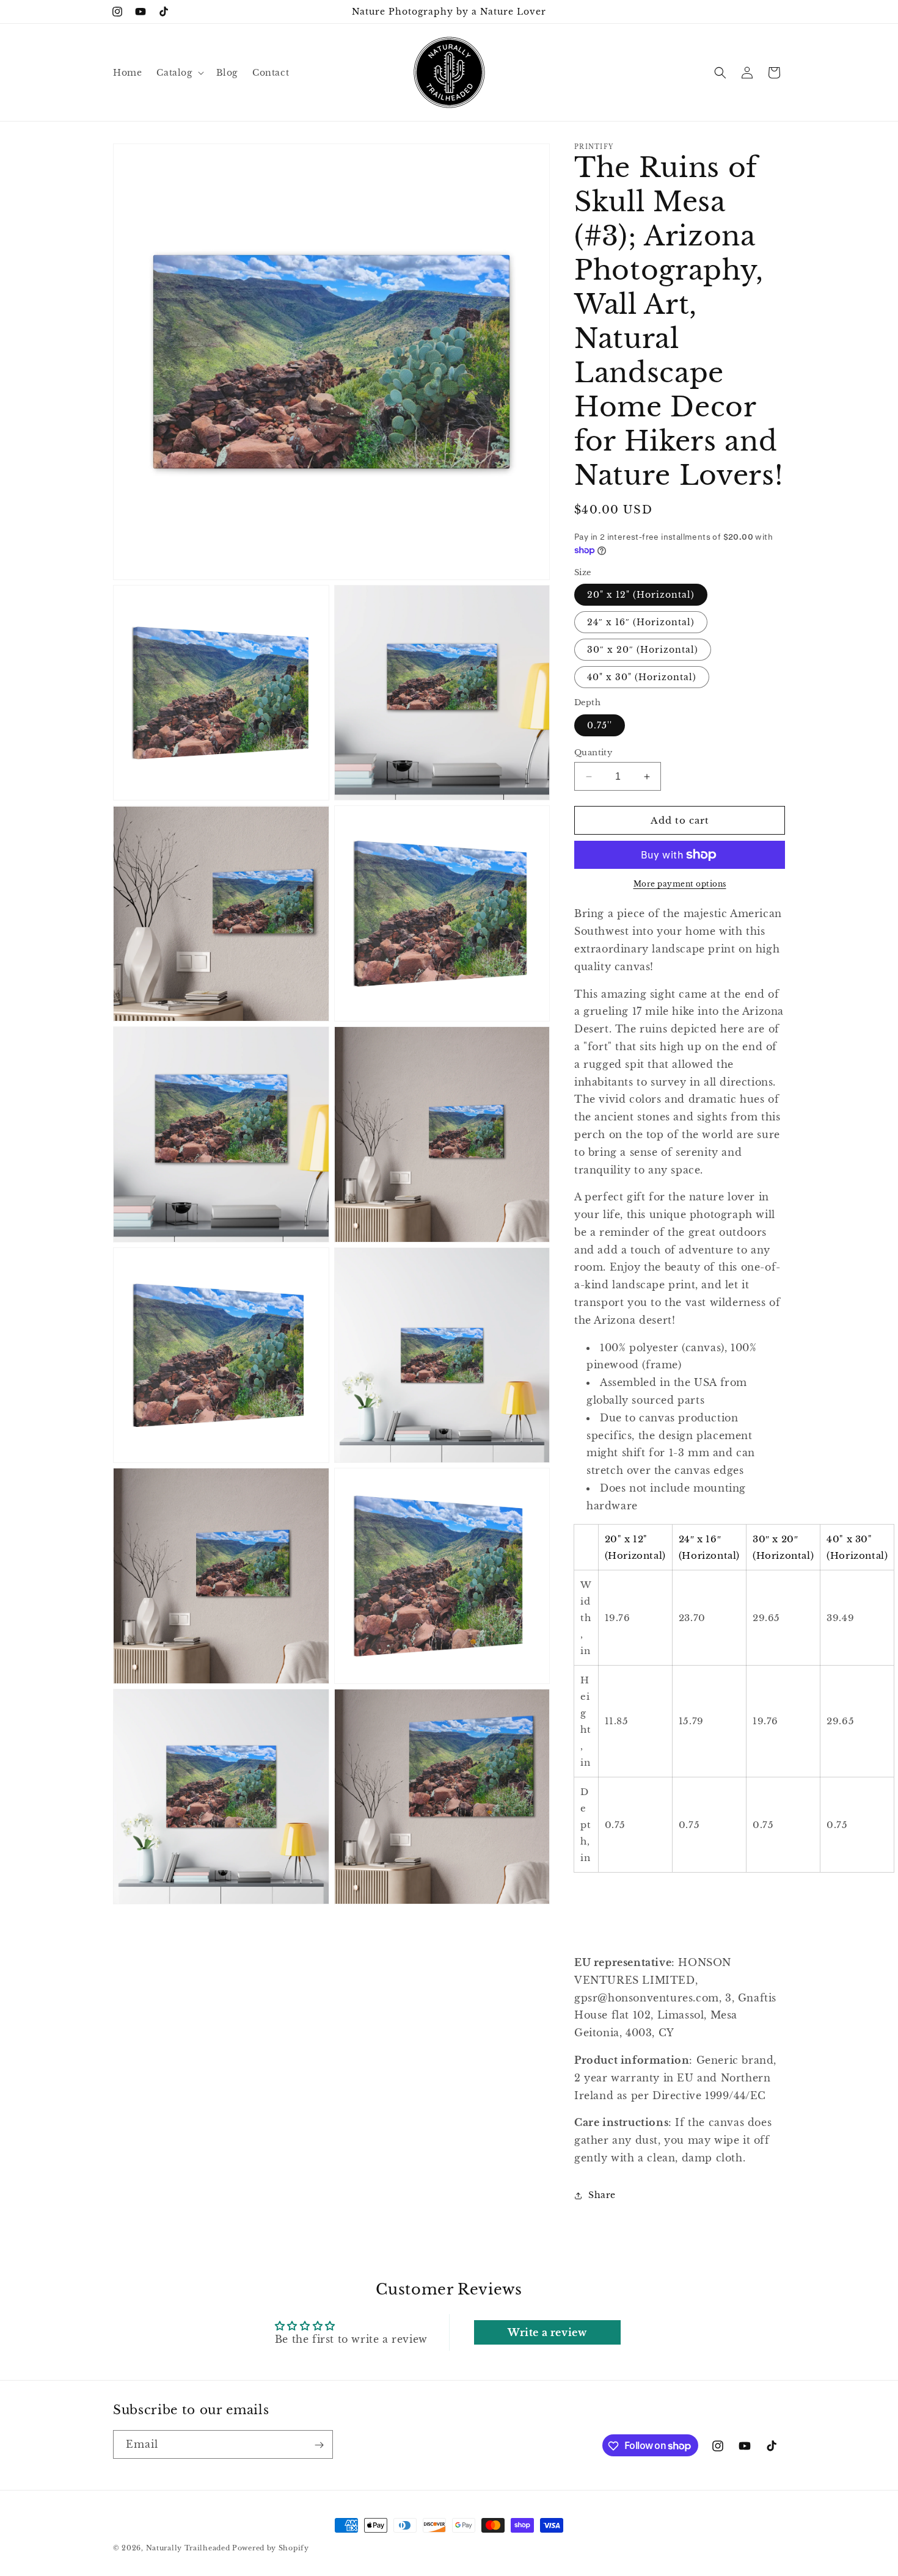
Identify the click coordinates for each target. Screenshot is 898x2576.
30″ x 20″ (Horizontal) (643, 650)
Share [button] (602, 2195)
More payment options (680, 884)
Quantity (593, 753)
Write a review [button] (547, 2332)
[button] (179, 73)
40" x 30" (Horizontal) (642, 677)
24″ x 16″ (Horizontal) (641, 622)
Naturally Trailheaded (188, 2548)
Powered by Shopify (271, 2548)
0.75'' (600, 725)
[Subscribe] (319, 2445)
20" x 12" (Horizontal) (641, 595)
